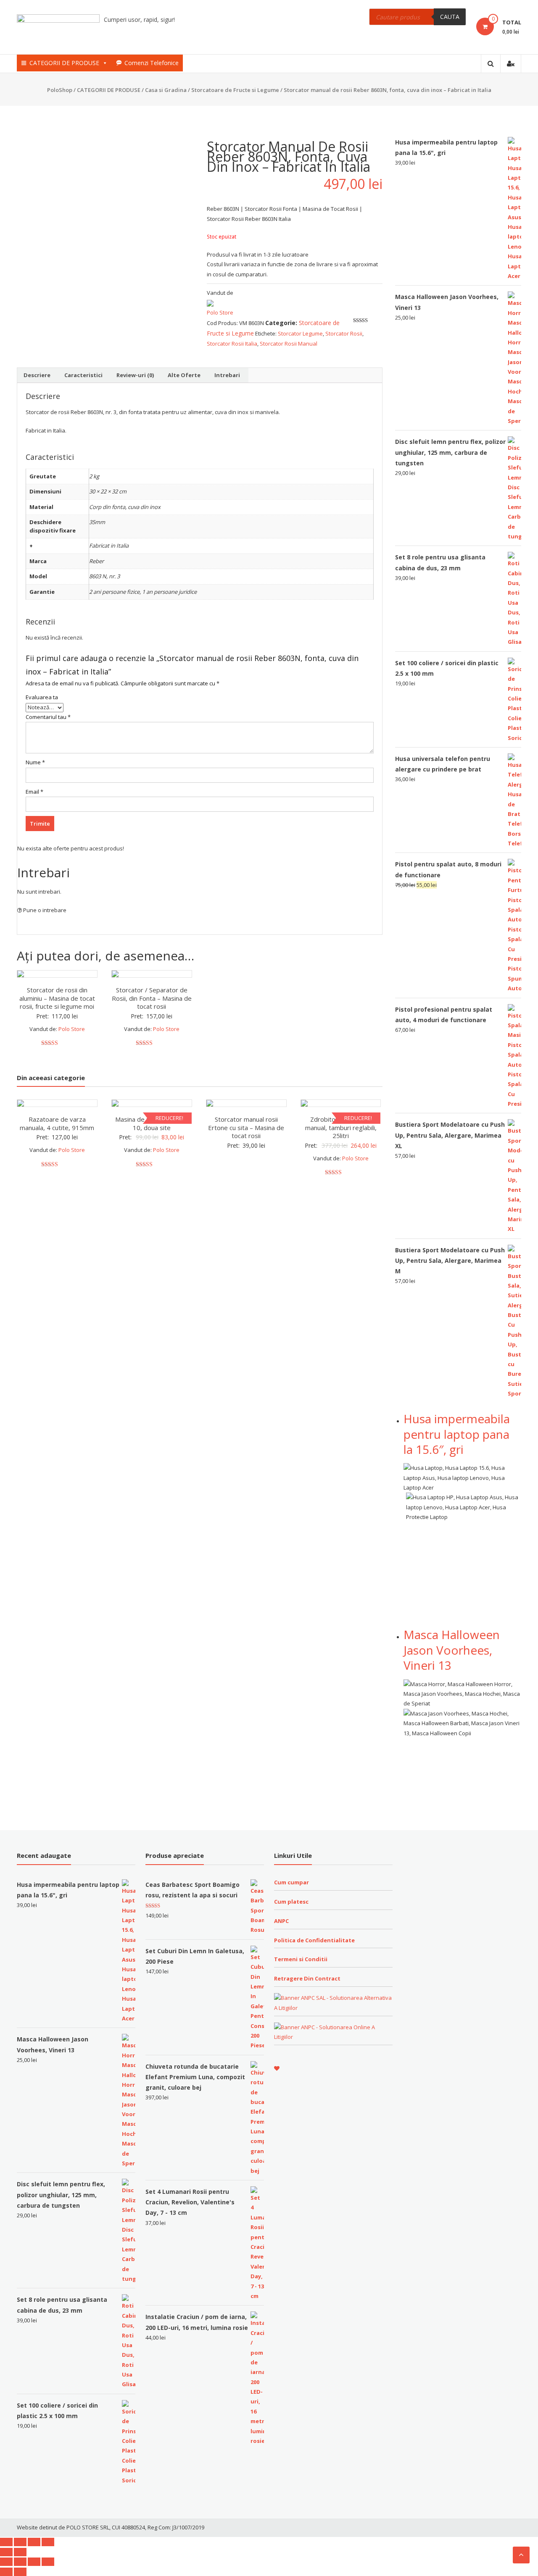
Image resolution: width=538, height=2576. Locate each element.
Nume (35, 762)
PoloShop (60, 90)
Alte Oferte (184, 375)
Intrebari (227, 375)
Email (34, 792)
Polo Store (220, 312)
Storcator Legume (300, 333)
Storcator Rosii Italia (232, 344)
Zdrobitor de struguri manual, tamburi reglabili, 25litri (341, 1127)
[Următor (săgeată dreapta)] (20, 2552)
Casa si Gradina (166, 90)
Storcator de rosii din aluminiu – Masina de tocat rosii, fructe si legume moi (57, 998)
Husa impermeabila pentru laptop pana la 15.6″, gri (457, 1434)
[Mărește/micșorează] (48, 2542)
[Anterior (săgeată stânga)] (6, 2552)
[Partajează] (20, 2542)
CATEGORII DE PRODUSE (64, 63)
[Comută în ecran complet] (34, 2542)
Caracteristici (83, 375)
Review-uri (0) (135, 375)
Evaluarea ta (42, 697)
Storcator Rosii (344, 333)
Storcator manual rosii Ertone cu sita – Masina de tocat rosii (246, 1127)
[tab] (37, 375)
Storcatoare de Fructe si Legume (235, 90)
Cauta (450, 17)
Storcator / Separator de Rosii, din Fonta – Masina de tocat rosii (152, 998)
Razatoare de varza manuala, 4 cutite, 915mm (57, 1123)
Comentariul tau (48, 717)
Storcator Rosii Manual (289, 344)
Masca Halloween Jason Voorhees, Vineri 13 (452, 1650)
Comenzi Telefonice (152, 63)
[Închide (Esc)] (6, 2542)
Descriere (37, 375)
